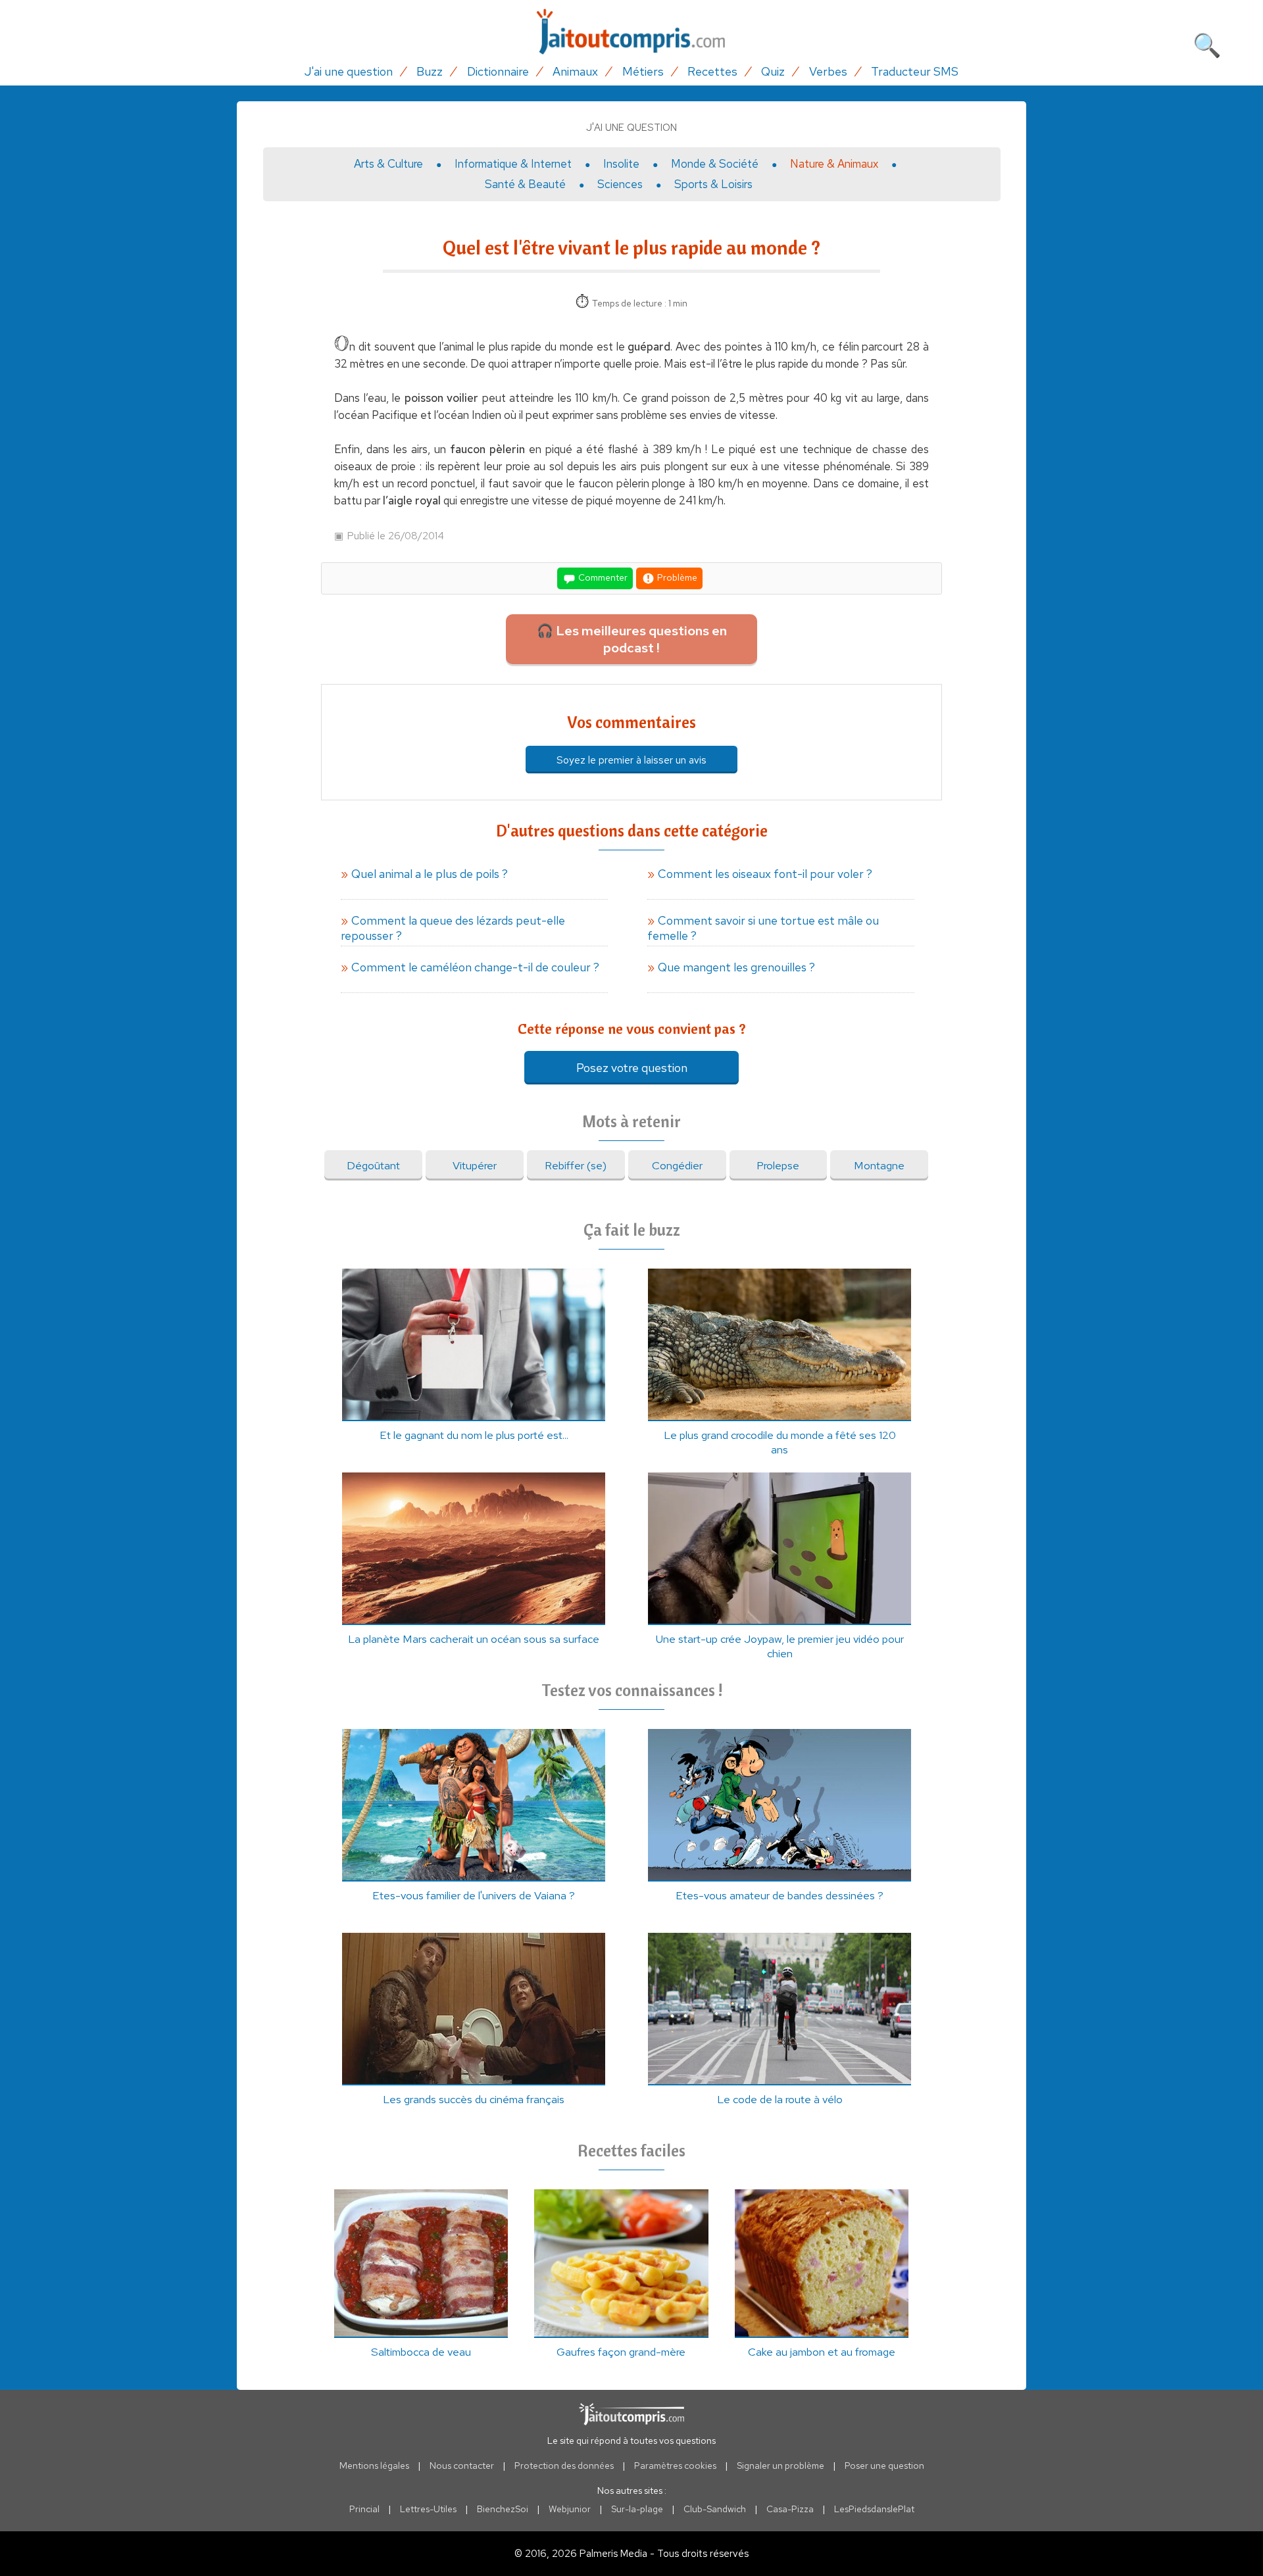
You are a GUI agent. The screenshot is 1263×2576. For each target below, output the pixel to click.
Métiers (643, 71)
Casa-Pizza (790, 2509)
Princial (364, 2509)
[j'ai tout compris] (631, 32)
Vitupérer (475, 1165)
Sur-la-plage (637, 2509)
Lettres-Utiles (428, 2509)
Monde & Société (715, 164)
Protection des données (564, 2466)
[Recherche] (1207, 43)
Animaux (575, 71)
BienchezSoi (503, 2509)
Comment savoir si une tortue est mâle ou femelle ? (763, 928)
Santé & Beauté (525, 184)
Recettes (712, 71)
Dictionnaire (498, 71)
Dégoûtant (373, 1165)
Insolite (621, 164)
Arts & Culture (388, 164)
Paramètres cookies (675, 2466)
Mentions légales (374, 2466)
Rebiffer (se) (576, 1165)
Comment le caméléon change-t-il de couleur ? (475, 967)
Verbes (828, 71)
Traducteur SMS (915, 71)
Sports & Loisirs (713, 184)
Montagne (879, 1165)
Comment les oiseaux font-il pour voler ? (765, 874)
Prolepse (778, 1165)
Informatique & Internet (513, 164)
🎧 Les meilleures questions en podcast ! (632, 639)
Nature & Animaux (834, 164)
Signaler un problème (780, 2466)
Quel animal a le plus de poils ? (430, 874)
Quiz (773, 71)
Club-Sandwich (715, 2509)
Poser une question (884, 2466)
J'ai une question (349, 71)
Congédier (677, 1165)
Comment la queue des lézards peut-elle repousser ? (453, 928)
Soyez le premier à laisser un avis (631, 760)
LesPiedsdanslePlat (874, 2509)
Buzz (430, 71)
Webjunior (570, 2509)
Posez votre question (632, 1068)
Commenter (602, 577)
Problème (676, 577)
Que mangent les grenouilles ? (736, 967)
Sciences (620, 184)
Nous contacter (462, 2466)
